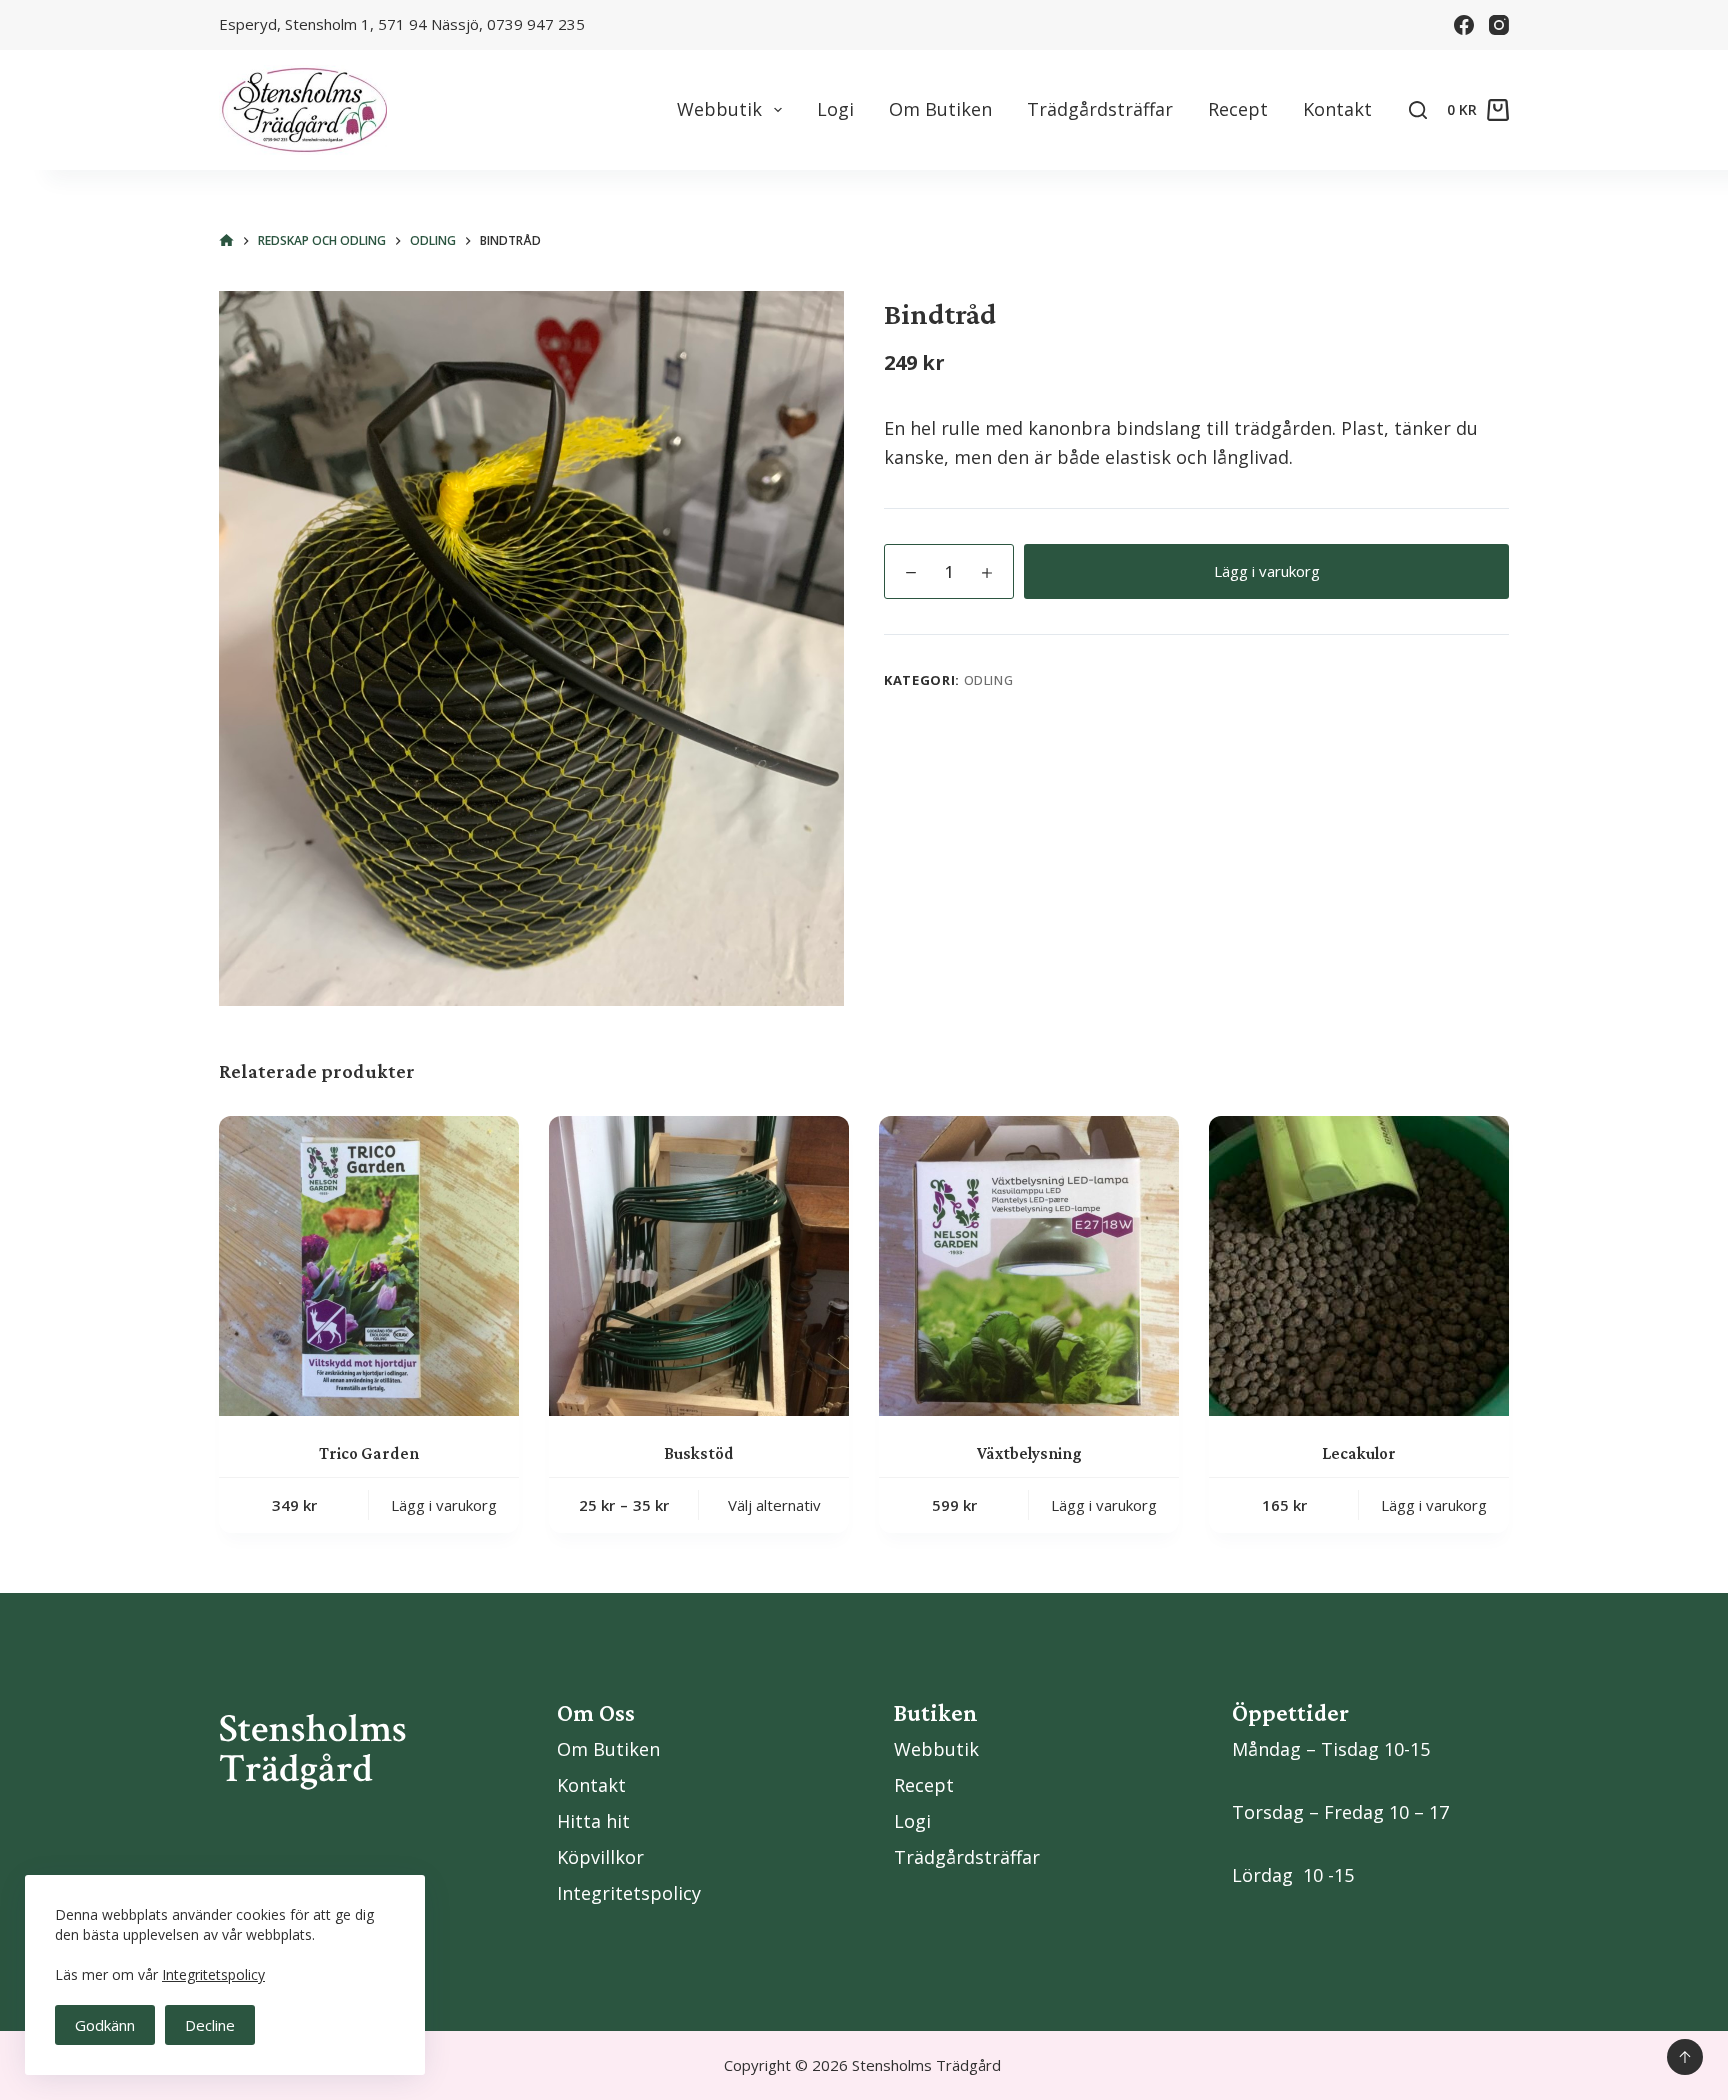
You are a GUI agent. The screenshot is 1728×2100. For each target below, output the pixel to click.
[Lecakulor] (1359, 1266)
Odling (989, 680)
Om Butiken (940, 109)
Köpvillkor (600, 1857)
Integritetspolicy (213, 1974)
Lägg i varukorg (1267, 571)
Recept (1238, 109)
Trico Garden (369, 1453)
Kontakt (1337, 109)
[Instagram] (1499, 25)
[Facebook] (1464, 25)
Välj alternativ (774, 1505)
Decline (210, 2025)
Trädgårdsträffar (1100, 109)
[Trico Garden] (369, 1266)
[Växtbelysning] (1029, 1266)
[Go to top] (1685, 2057)
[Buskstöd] (699, 1266)
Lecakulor (1359, 1453)
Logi (835, 109)
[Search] (1418, 110)
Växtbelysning (1029, 1453)
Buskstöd (699, 1453)
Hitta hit (593, 1821)
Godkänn (105, 2025)
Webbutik (719, 109)
